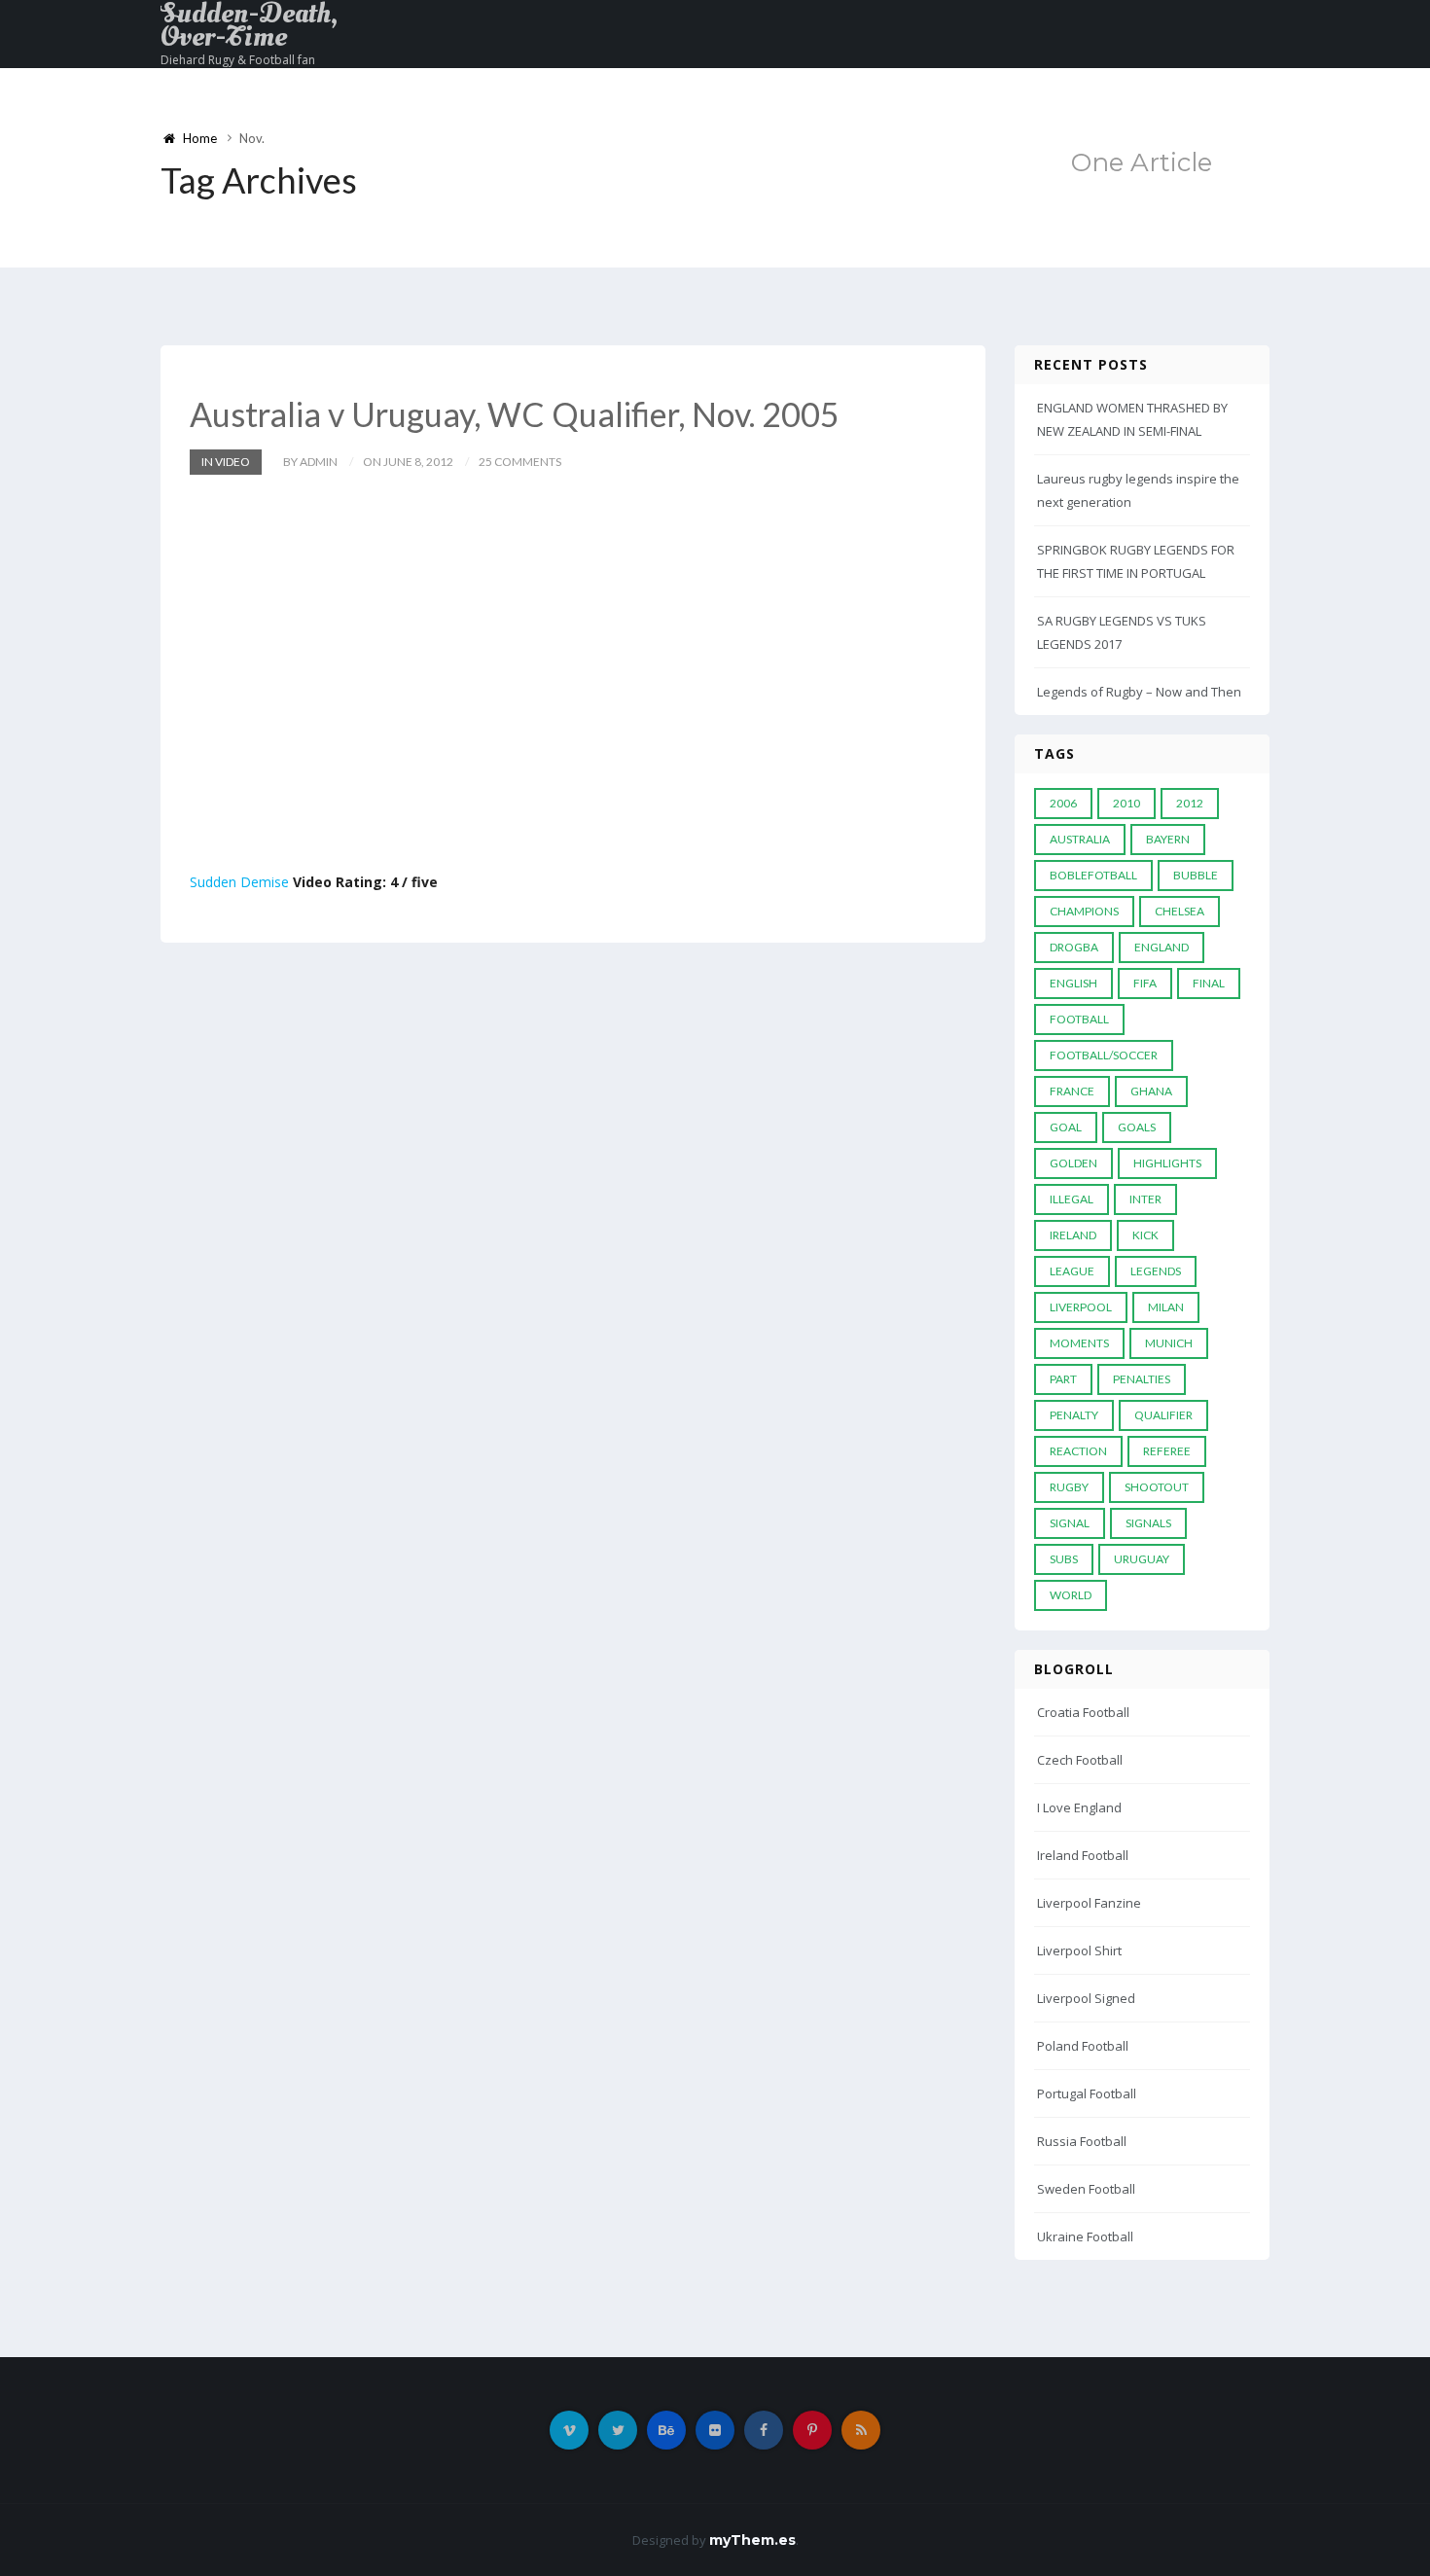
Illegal (1072, 1199)
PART (1063, 1379)
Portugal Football (1087, 2093)
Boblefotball (1093, 875)
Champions (1084, 911)
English (1073, 983)
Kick (1145, 1235)
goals (1137, 1127)
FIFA (1145, 983)
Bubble (1196, 875)
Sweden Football (1086, 2189)
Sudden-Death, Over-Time (249, 25)
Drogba (1074, 947)
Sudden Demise (239, 882)
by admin (310, 462)
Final (1209, 983)
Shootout (1157, 1487)
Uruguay (1142, 1559)
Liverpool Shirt (1079, 1950)
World (1071, 1595)
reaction (1078, 1451)
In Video (226, 462)
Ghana (1151, 1091)
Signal (1070, 1523)
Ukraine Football (1085, 2236)
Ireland (1073, 1235)
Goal (1066, 1127)
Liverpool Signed (1086, 1998)
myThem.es (752, 2540)
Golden (1073, 1163)
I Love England (1079, 1807)
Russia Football (1082, 2141)
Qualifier (1163, 1415)
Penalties (1142, 1379)
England (1162, 947)
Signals (1148, 1523)
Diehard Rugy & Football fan (238, 60)
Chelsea (1180, 911)
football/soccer (1104, 1055)
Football (1079, 1019)
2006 (1063, 803)
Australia (1080, 839)
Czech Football (1080, 1760)
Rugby (1069, 1487)
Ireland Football (1083, 1855)
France (1072, 1091)
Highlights (1167, 1163)
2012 (1190, 803)
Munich (1169, 1343)
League (1072, 1271)
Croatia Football (1083, 1712)
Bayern (1168, 839)
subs (1064, 1559)
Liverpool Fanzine (1089, 1903)
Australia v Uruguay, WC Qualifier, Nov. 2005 (515, 414)
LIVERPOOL (1081, 1307)
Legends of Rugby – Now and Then (1139, 692)
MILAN (1166, 1307)
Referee (1167, 1451)
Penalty (1074, 1415)
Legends (1156, 1271)
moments (1079, 1343)
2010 (1126, 803)
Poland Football (1083, 2046)
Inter (1145, 1199)
